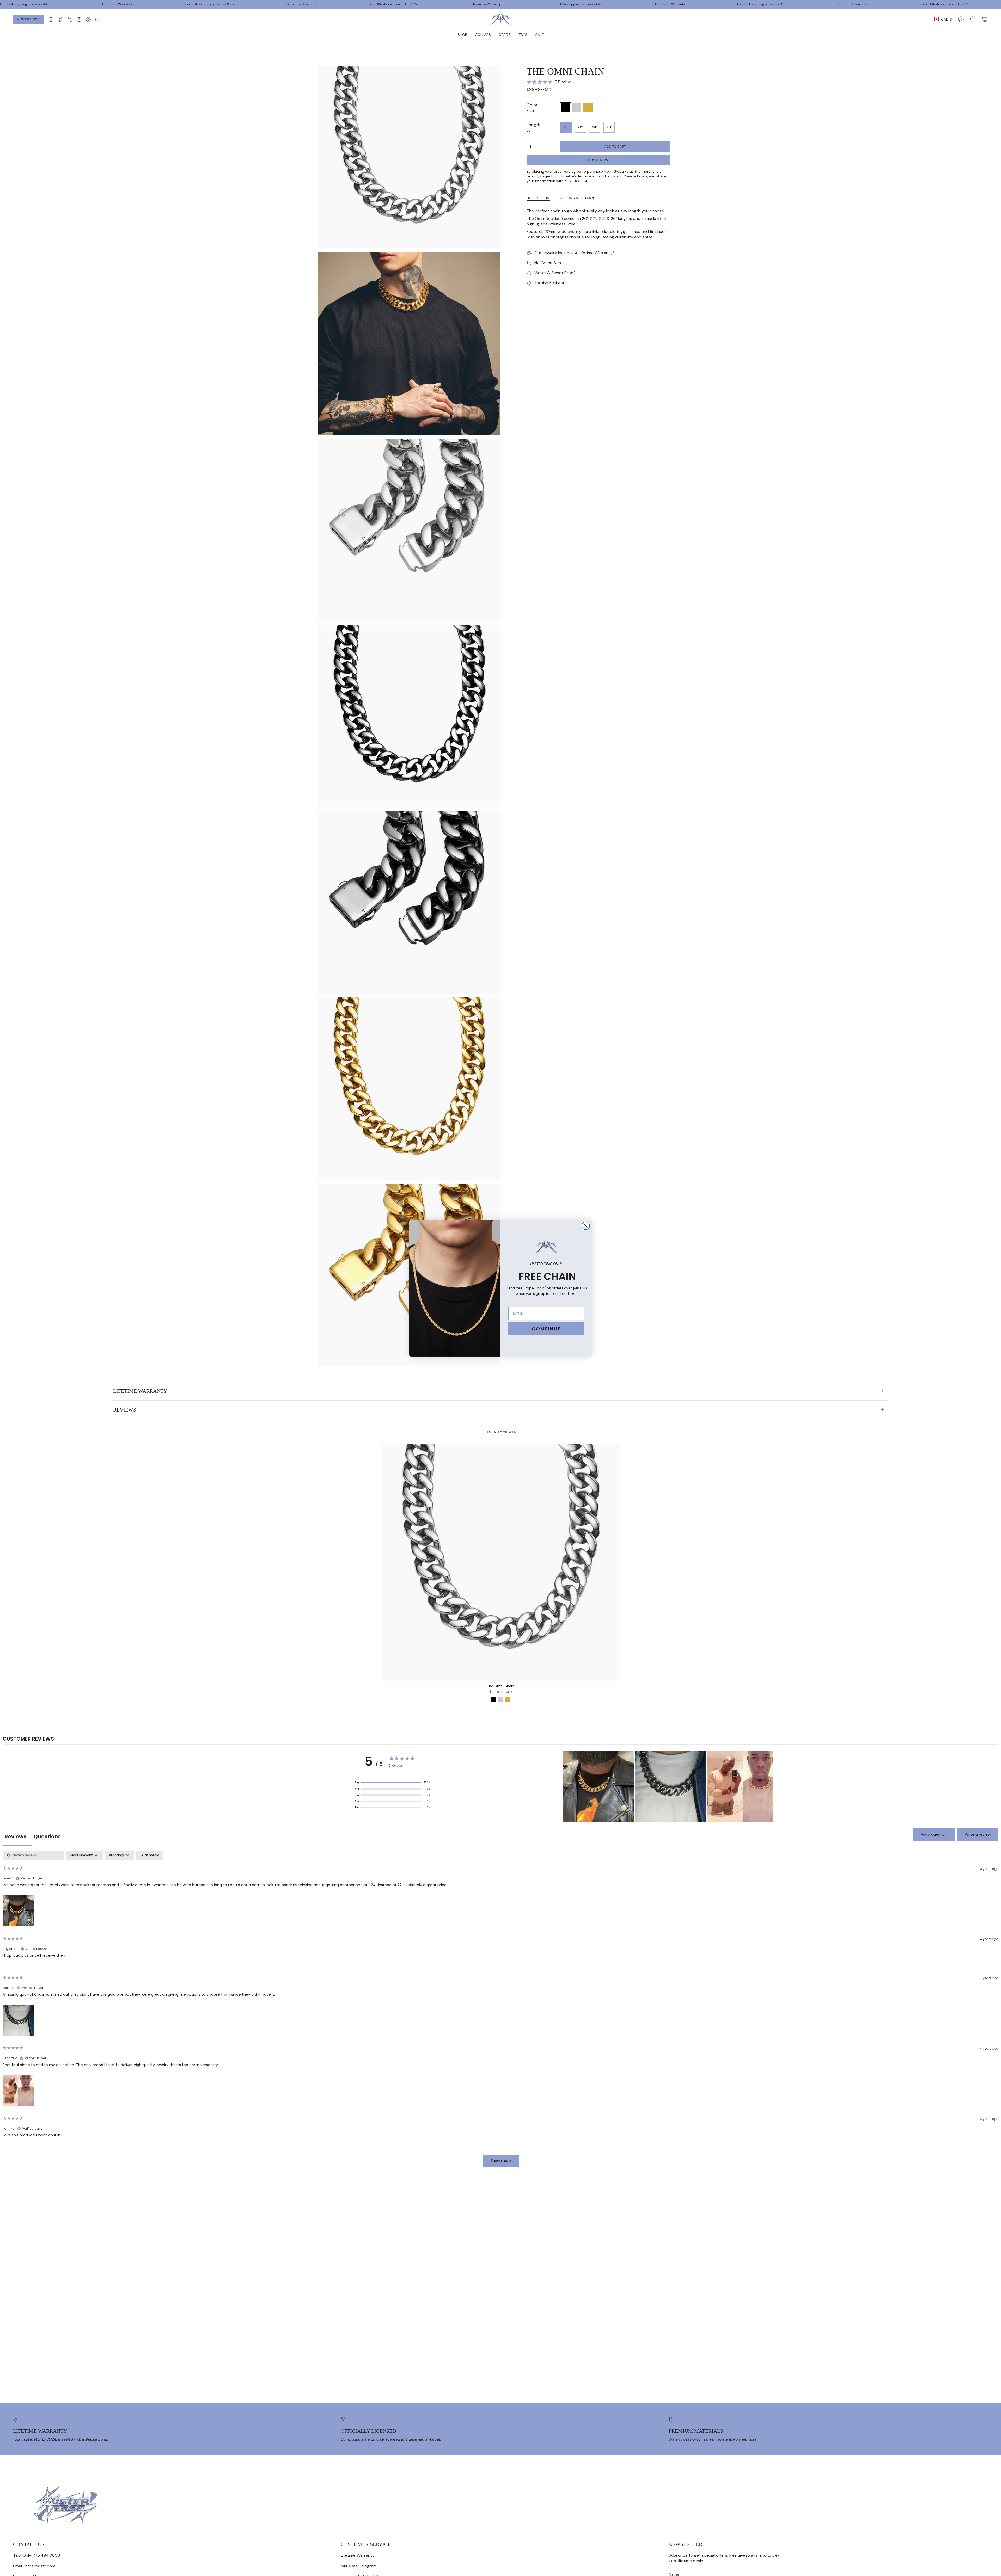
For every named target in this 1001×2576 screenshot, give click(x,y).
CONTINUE (546, 1329)
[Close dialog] (586, 1226)
